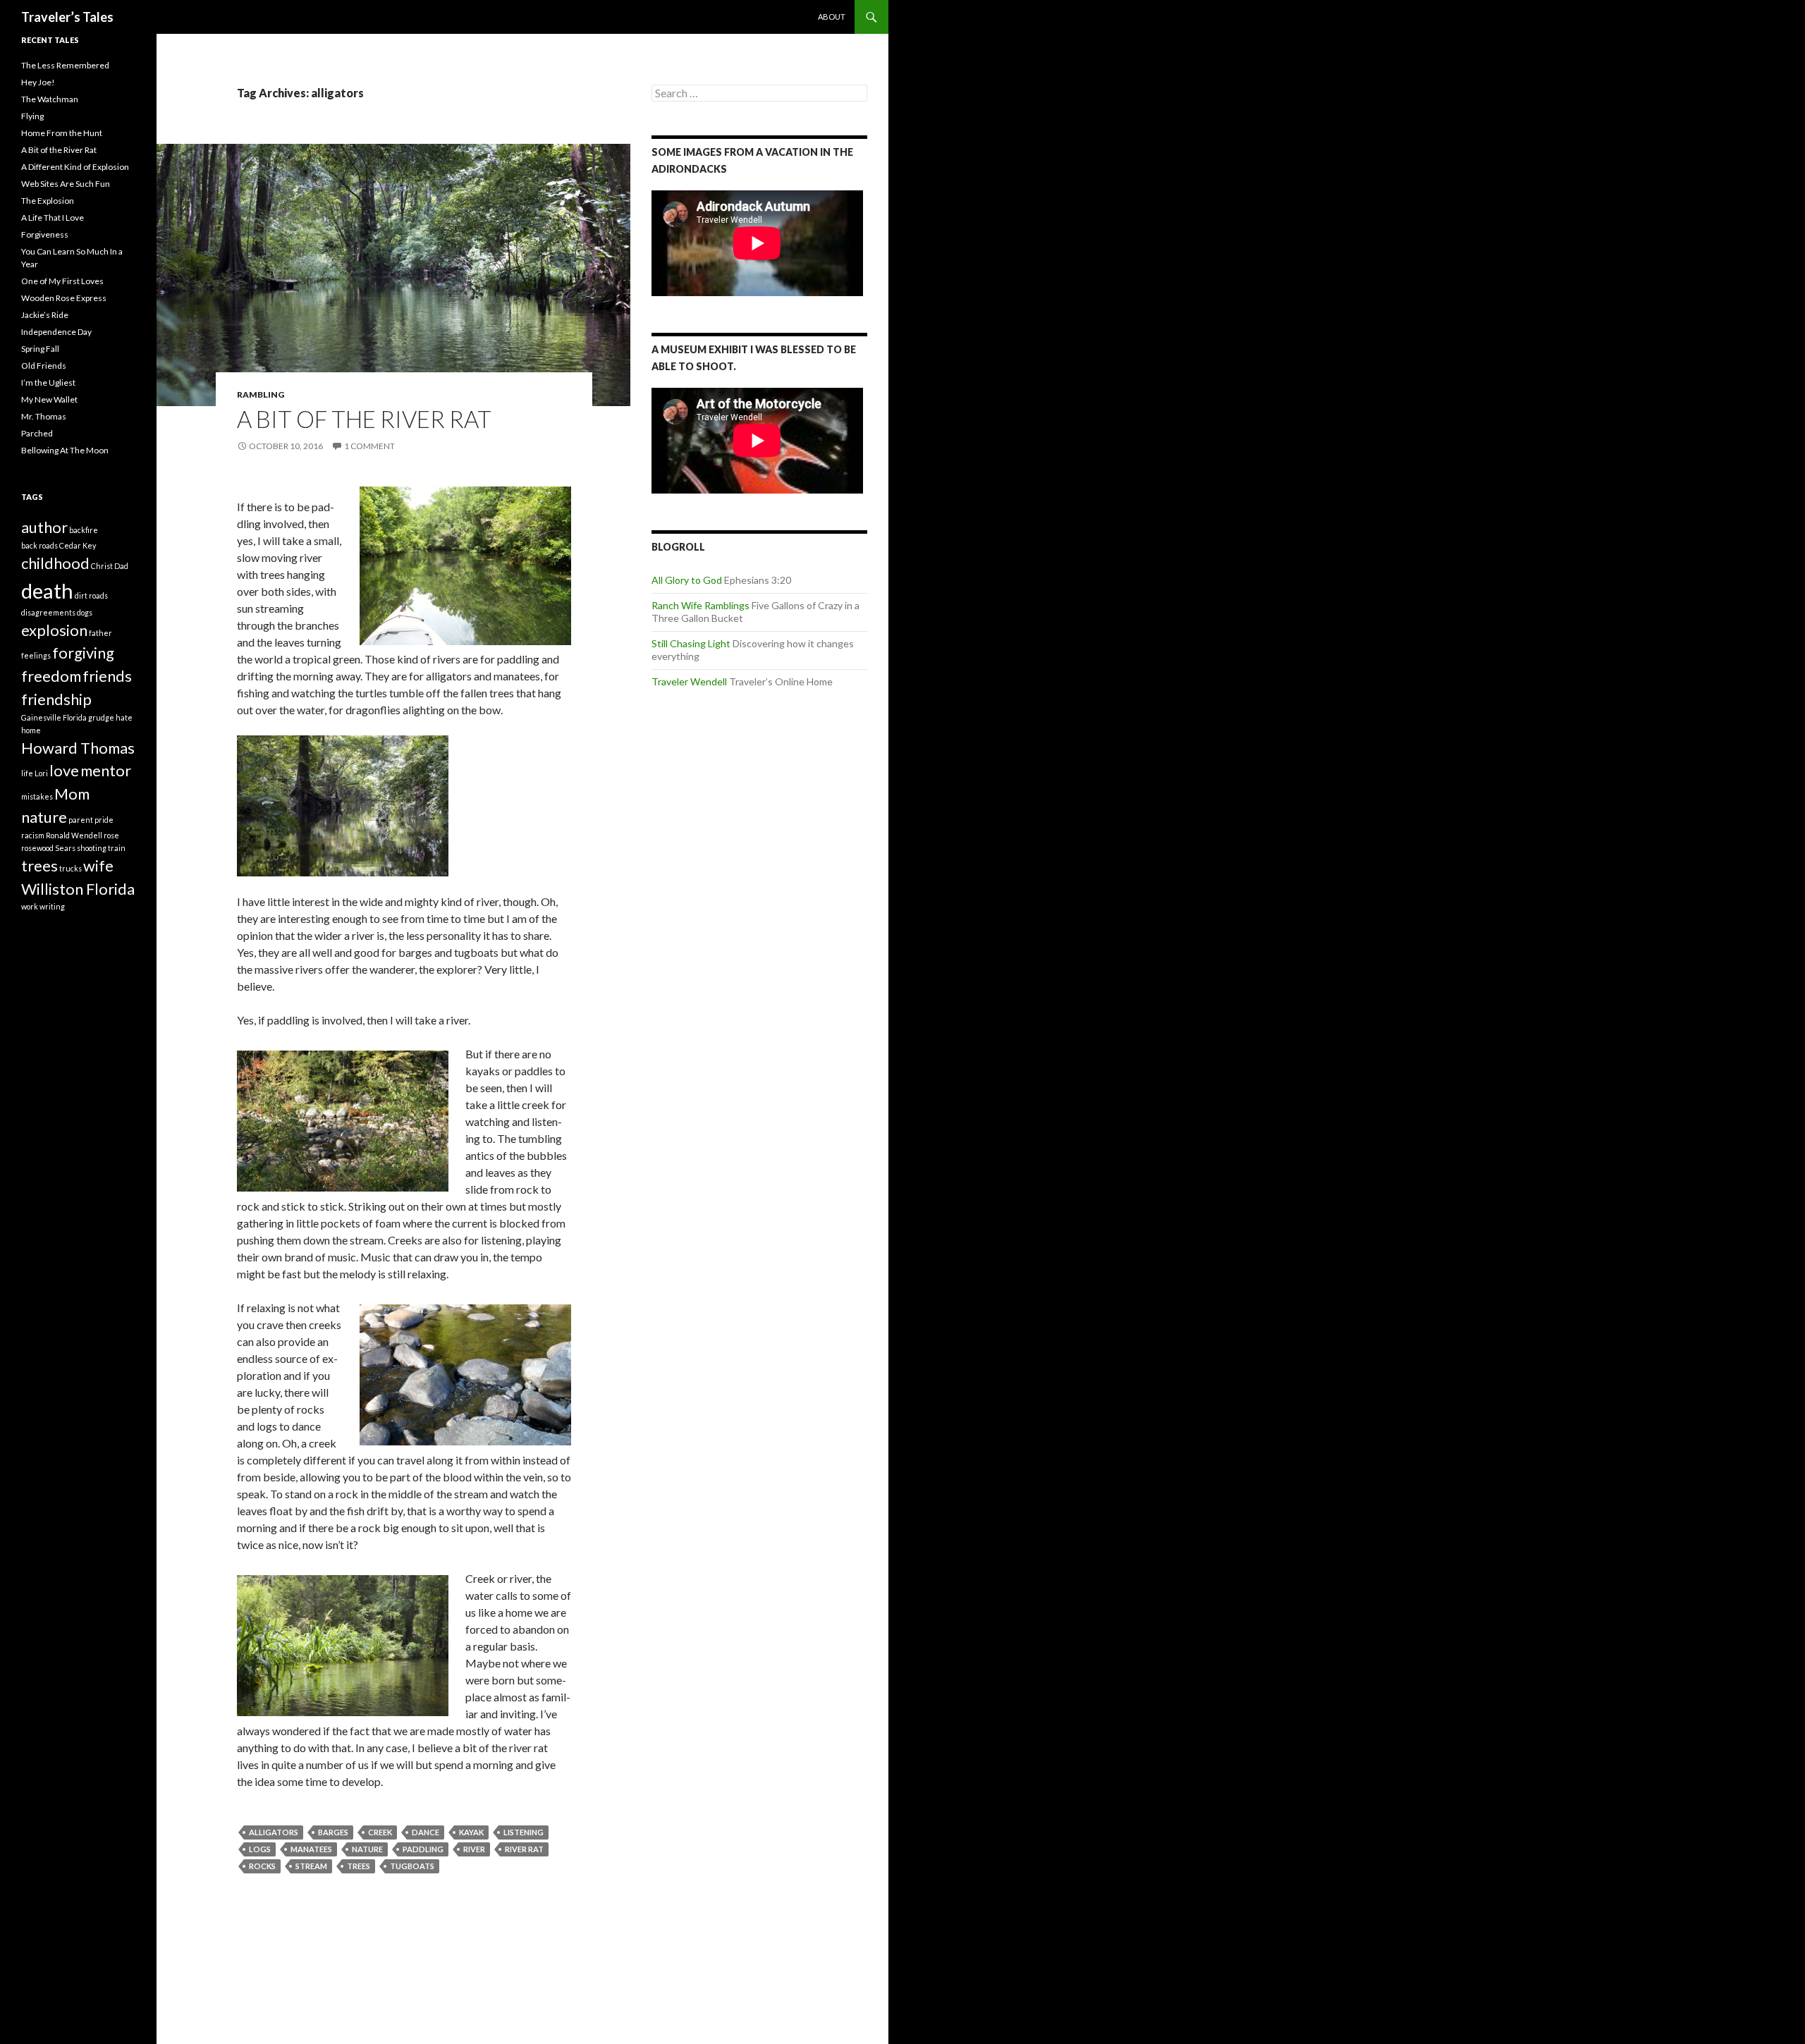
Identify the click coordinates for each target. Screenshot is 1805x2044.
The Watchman (50, 99)
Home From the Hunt (62, 133)
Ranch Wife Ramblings (700, 605)
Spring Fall (40, 349)
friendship (56, 699)
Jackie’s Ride (45, 315)
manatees (311, 1849)
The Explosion (48, 201)
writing (52, 906)
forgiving (83, 653)
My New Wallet (49, 399)
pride (104, 820)
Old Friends (44, 366)
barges (333, 1832)
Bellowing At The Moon (65, 450)
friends (107, 676)
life (27, 773)
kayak (471, 1832)
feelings (36, 655)
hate (124, 717)
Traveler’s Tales (67, 17)
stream (311, 1866)
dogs (85, 612)
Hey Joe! (38, 82)
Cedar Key (78, 545)
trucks (71, 868)
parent (81, 820)
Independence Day (56, 332)
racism (33, 835)
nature (367, 1849)
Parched (37, 433)
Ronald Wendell (74, 835)
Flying (32, 116)
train (117, 848)
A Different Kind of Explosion (75, 167)
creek (380, 1832)
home (31, 730)
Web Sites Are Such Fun (66, 184)
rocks (262, 1866)
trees (359, 1866)
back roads (39, 545)
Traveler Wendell (689, 681)
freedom (51, 676)
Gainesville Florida (54, 717)
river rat (524, 1849)
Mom (72, 794)
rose (111, 835)
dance (426, 1832)
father (100, 633)
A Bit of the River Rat (364, 419)
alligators (274, 1832)
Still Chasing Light (691, 643)
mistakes (37, 796)
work (30, 906)
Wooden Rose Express (64, 298)
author (44, 527)
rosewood (37, 848)
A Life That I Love (53, 218)
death (47, 590)
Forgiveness (45, 234)
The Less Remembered (65, 65)
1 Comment (369, 446)
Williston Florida (78, 889)
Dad (121, 566)
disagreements (48, 612)
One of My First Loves (62, 281)
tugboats (412, 1866)
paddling (423, 1849)
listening (524, 1832)
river (474, 1849)
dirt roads (91, 595)
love (64, 770)
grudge (101, 717)
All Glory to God (687, 580)
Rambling (261, 394)
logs (260, 1849)
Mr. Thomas (44, 416)
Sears (65, 848)
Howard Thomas (78, 748)
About (832, 17)
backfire (84, 530)
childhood (55, 563)
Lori (41, 773)
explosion (54, 630)
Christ (102, 566)
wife (98, 865)
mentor (106, 770)
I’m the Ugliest (48, 383)
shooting (92, 848)
